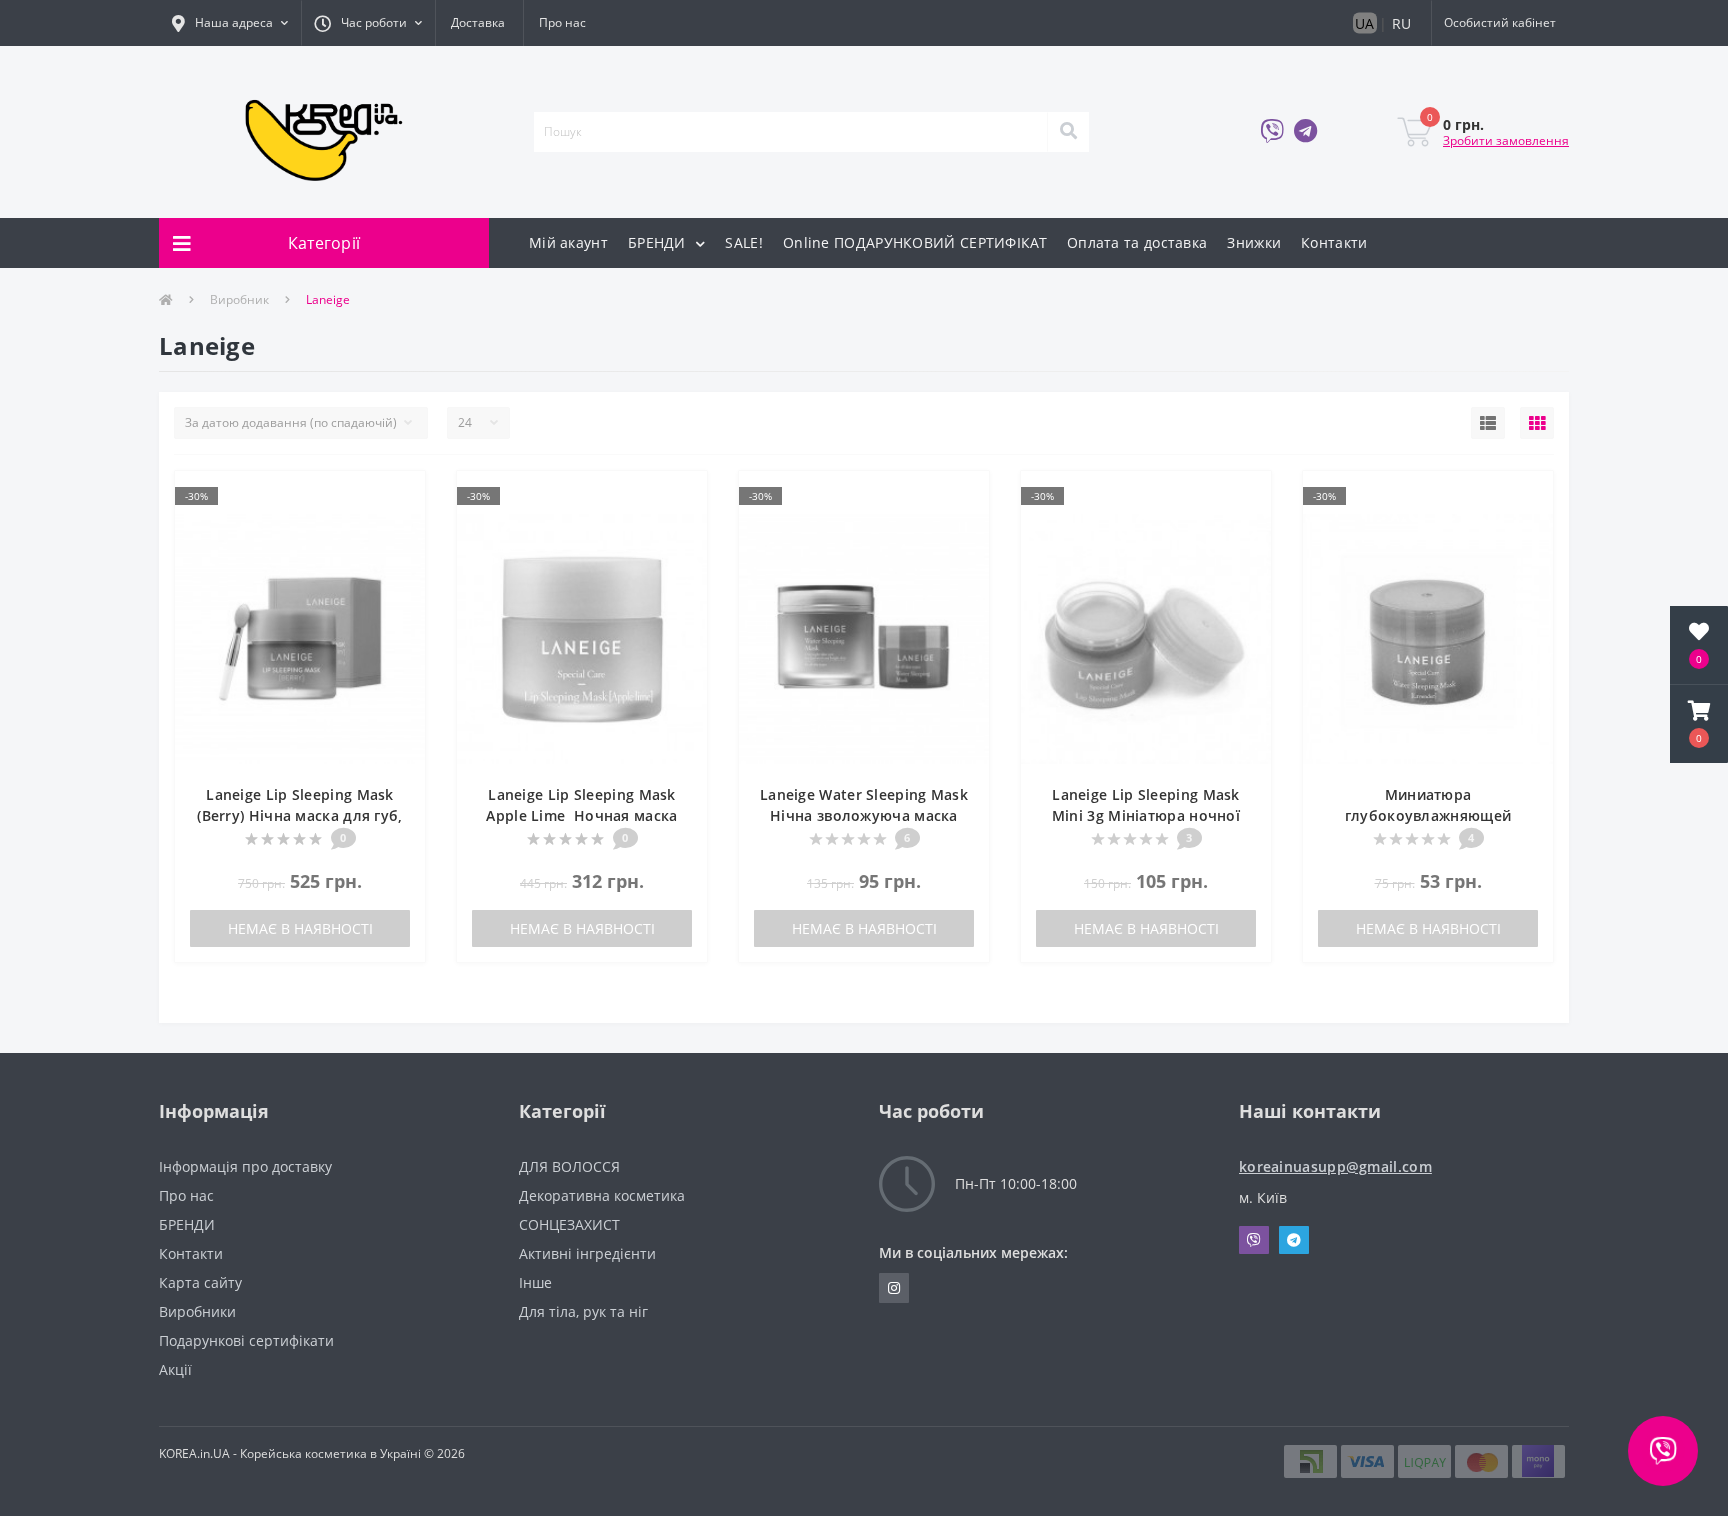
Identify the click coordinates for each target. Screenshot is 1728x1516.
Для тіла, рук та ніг (583, 1311)
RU (1401, 23)
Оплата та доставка (1137, 242)
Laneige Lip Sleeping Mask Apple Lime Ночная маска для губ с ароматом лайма (582, 815)
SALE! (744, 242)
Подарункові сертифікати (246, 1340)
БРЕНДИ (659, 242)
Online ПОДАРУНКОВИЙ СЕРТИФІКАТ (915, 242)
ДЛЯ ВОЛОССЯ (569, 1166)
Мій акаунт (568, 242)
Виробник (239, 299)
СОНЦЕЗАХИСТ (569, 1224)
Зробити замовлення (1506, 140)
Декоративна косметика (602, 1195)
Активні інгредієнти (587, 1253)
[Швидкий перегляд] (399, 527)
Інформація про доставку (245, 1166)
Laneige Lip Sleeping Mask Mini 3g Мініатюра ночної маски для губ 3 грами (1146, 815)
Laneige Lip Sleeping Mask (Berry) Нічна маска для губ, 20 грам (299, 815)
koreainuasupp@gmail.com (1335, 1166)
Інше (535, 1282)
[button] (230, 23)
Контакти (1334, 242)
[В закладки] (399, 497)
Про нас (562, 22)
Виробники (197, 1311)
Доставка (478, 22)
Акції (175, 1369)
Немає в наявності (300, 928)
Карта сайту (200, 1282)
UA (1364, 23)
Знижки (1254, 242)
